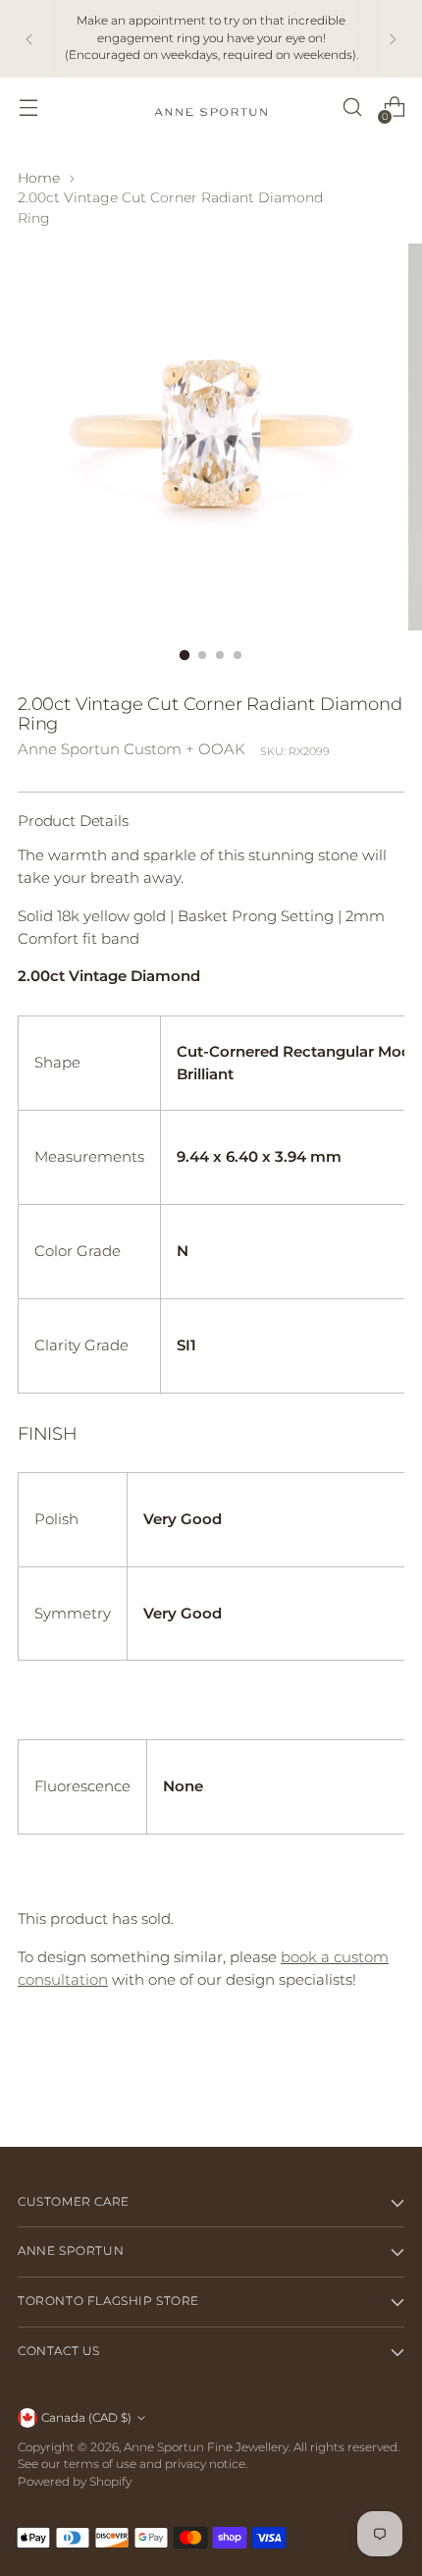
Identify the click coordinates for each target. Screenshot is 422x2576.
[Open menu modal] (28, 108)
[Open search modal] (352, 108)
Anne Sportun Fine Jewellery (206, 2447)
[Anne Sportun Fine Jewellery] (211, 108)
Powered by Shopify (75, 2482)
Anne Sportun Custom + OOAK (132, 749)
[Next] (393, 39)
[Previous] (29, 39)
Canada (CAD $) (86, 2418)
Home (39, 178)
